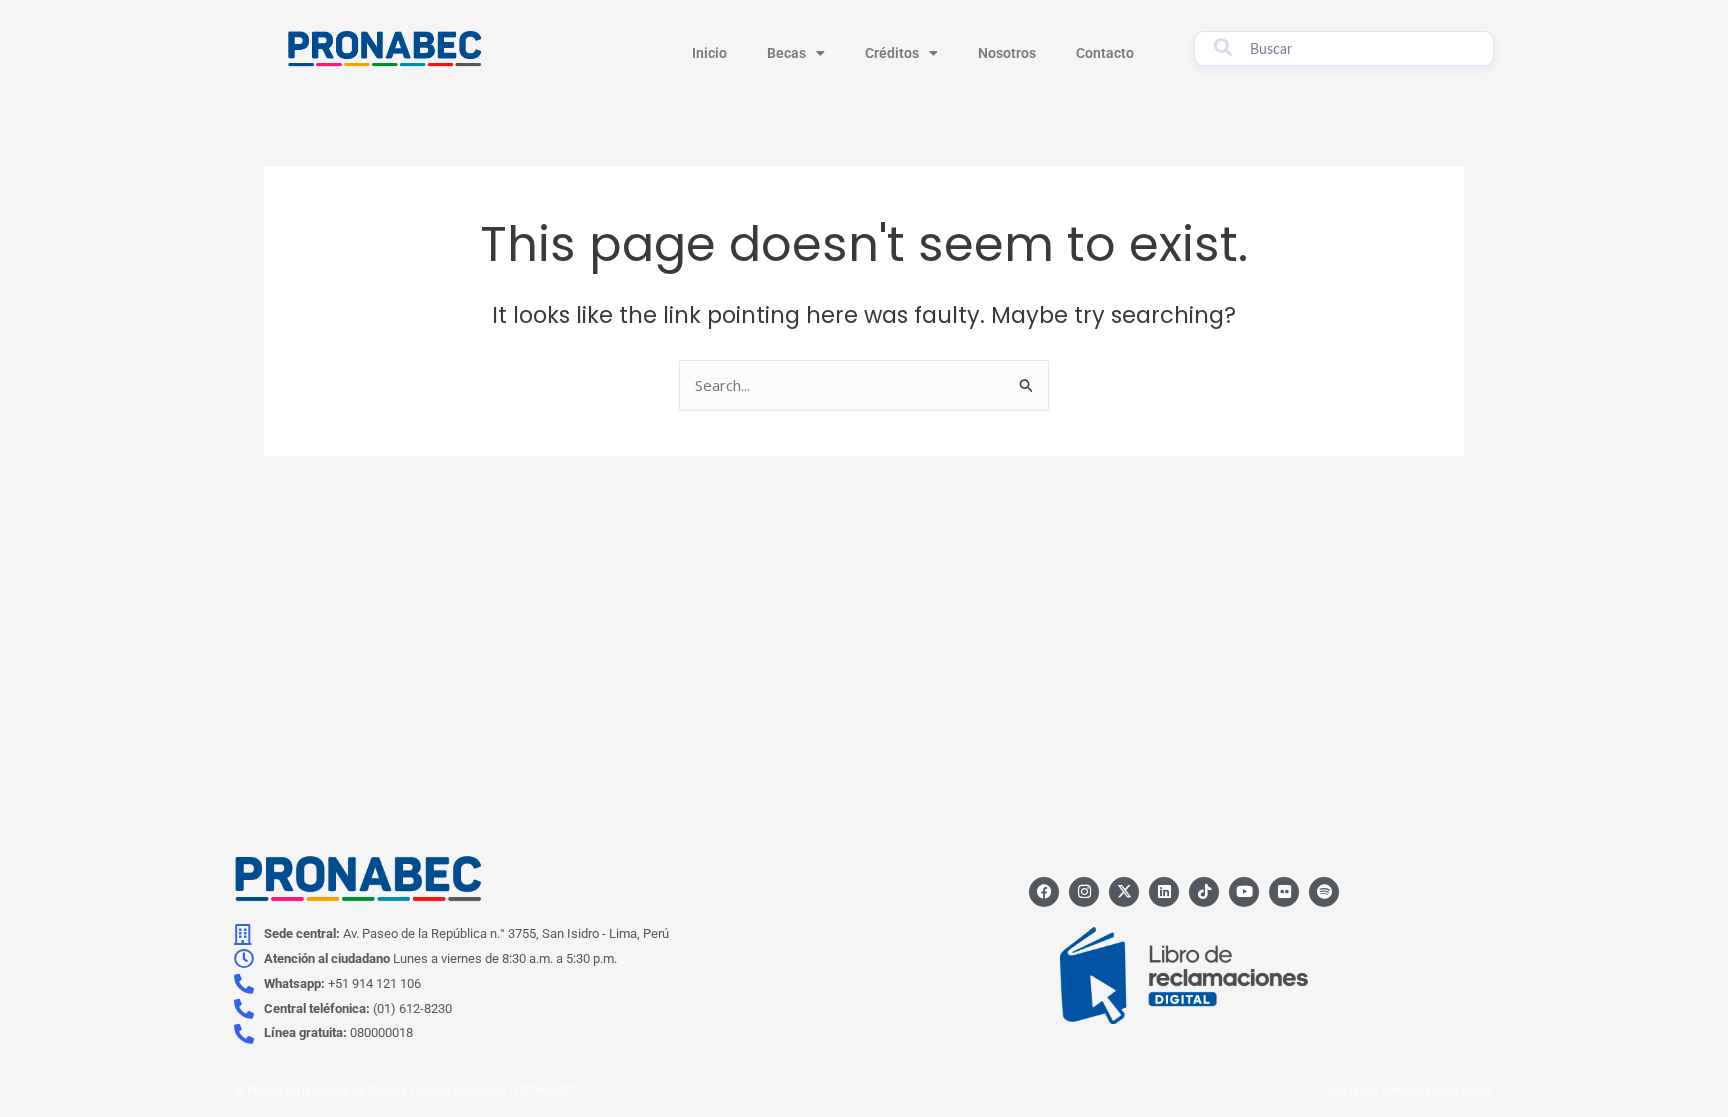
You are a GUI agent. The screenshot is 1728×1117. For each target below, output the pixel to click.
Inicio (709, 53)
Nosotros (1007, 53)
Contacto (1105, 53)
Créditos (892, 53)
